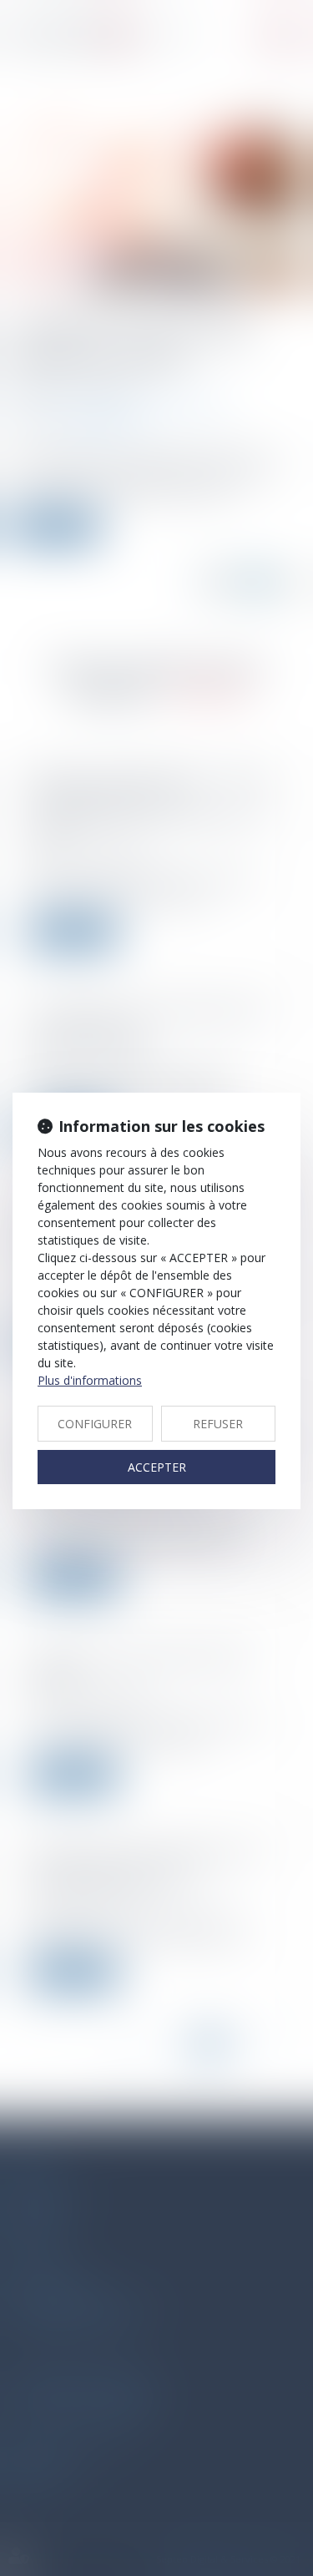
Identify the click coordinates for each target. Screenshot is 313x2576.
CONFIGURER (95, 1424)
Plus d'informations (90, 1380)
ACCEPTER (157, 1467)
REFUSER (218, 1424)
